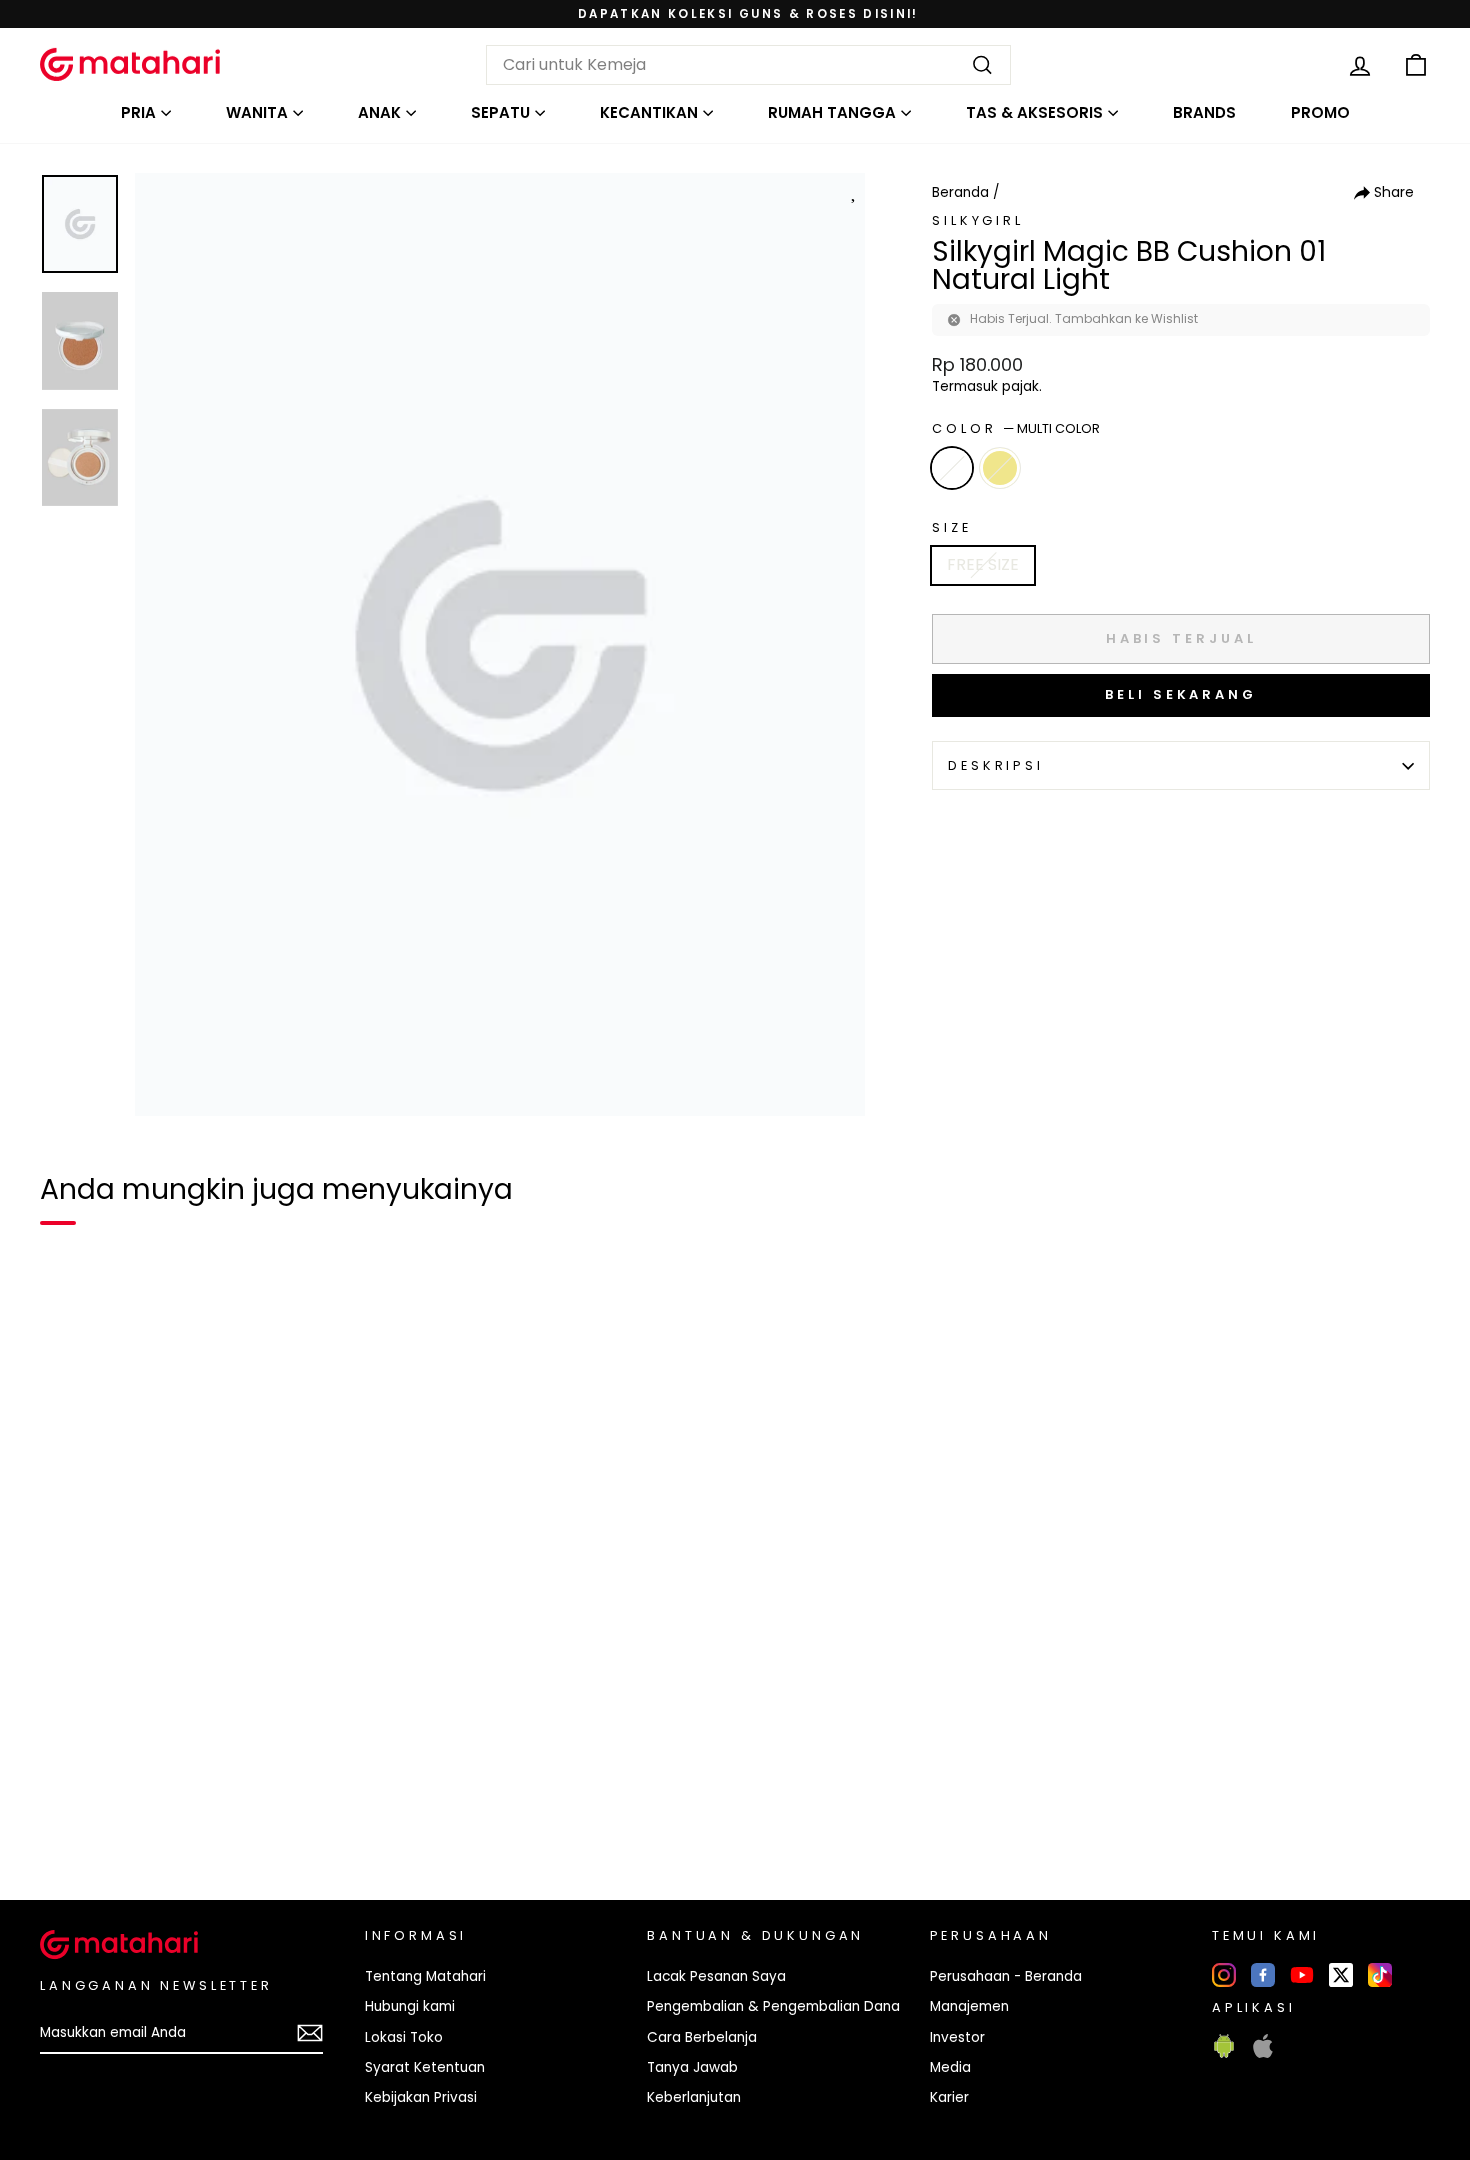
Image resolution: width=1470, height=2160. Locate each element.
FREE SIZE (983, 564)
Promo (1320, 112)
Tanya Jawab (692, 2067)
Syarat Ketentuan (425, 2067)
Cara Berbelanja (702, 2037)
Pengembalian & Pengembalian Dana (773, 2006)
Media (950, 2067)
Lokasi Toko (404, 2037)
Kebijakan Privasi (421, 2097)
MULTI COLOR (952, 468)
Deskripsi (996, 765)
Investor (957, 2037)
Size (951, 527)
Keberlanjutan (694, 2097)
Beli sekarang (1181, 694)
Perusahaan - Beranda (1006, 1976)
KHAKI (1000, 468)
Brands (1204, 112)
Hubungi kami (410, 2006)
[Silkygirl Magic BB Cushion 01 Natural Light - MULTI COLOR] (68, 1816)
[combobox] (748, 65)
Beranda (960, 192)
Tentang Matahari (425, 1976)
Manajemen (969, 2006)
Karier (949, 2097)
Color (1016, 428)
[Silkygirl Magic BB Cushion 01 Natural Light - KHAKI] (104, 1816)
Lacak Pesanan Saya (716, 1976)
